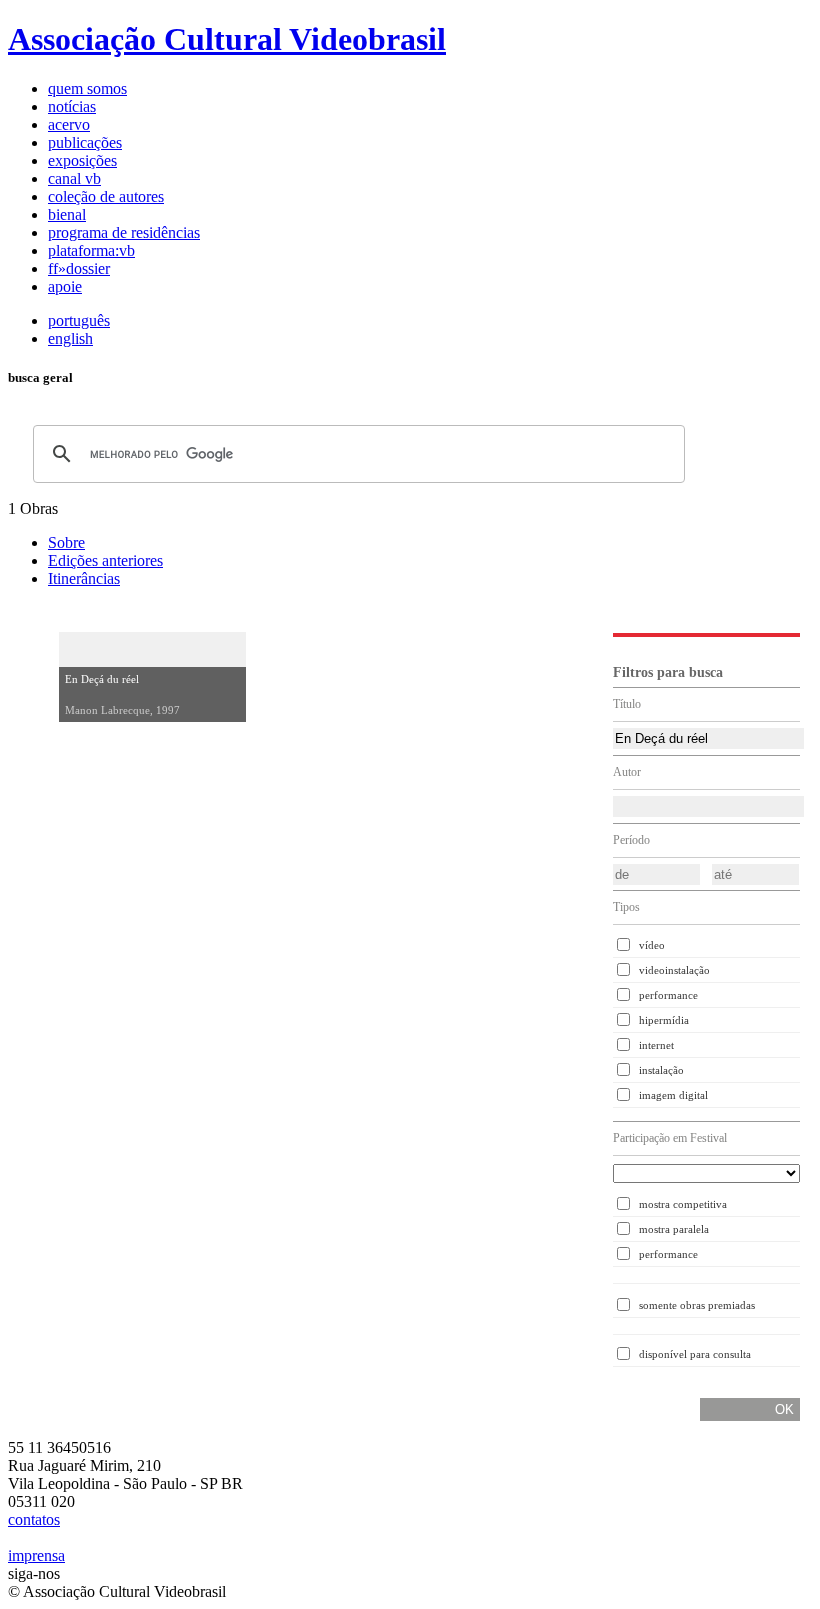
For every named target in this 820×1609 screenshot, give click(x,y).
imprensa (36, 1555)
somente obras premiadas (697, 1305)
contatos (34, 1519)
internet (656, 1045)
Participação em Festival (670, 1138)
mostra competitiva (683, 1204)
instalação (661, 1070)
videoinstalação (674, 970)
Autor (627, 772)
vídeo (652, 945)
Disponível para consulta (695, 1354)
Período (631, 840)
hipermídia (664, 1020)
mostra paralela (674, 1229)
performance (668, 995)
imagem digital (673, 1095)
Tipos (626, 907)
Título (627, 704)
